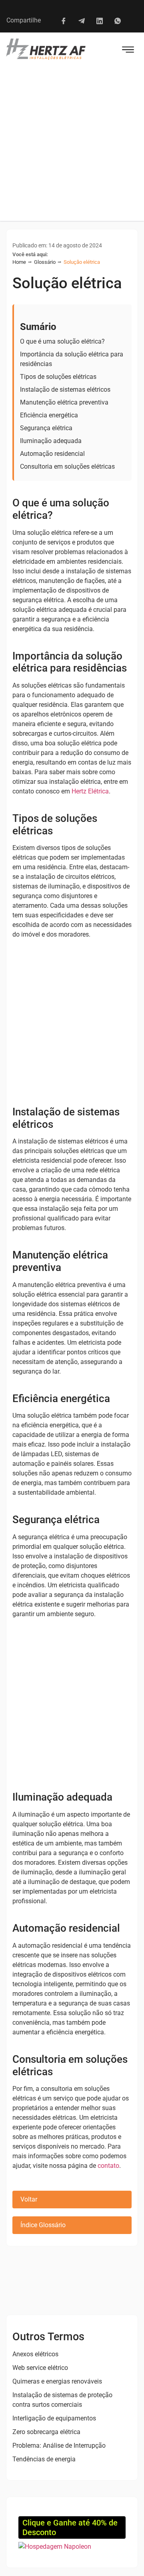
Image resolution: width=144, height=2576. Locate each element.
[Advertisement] (72, 145)
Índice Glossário (43, 2225)
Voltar (29, 2199)
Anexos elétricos (35, 2354)
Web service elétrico (40, 2368)
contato (108, 2166)
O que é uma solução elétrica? (62, 341)
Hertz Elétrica (90, 791)
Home (19, 262)
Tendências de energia (44, 2459)
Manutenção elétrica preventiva (64, 402)
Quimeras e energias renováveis (57, 2381)
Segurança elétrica (46, 428)
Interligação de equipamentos (54, 2418)
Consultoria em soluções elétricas (67, 466)
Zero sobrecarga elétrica (46, 2432)
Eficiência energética (49, 415)
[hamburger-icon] (128, 51)
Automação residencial (52, 454)
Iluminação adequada (51, 441)
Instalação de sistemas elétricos (65, 390)
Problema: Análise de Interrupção (59, 2445)
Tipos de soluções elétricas (58, 377)
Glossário (45, 262)
